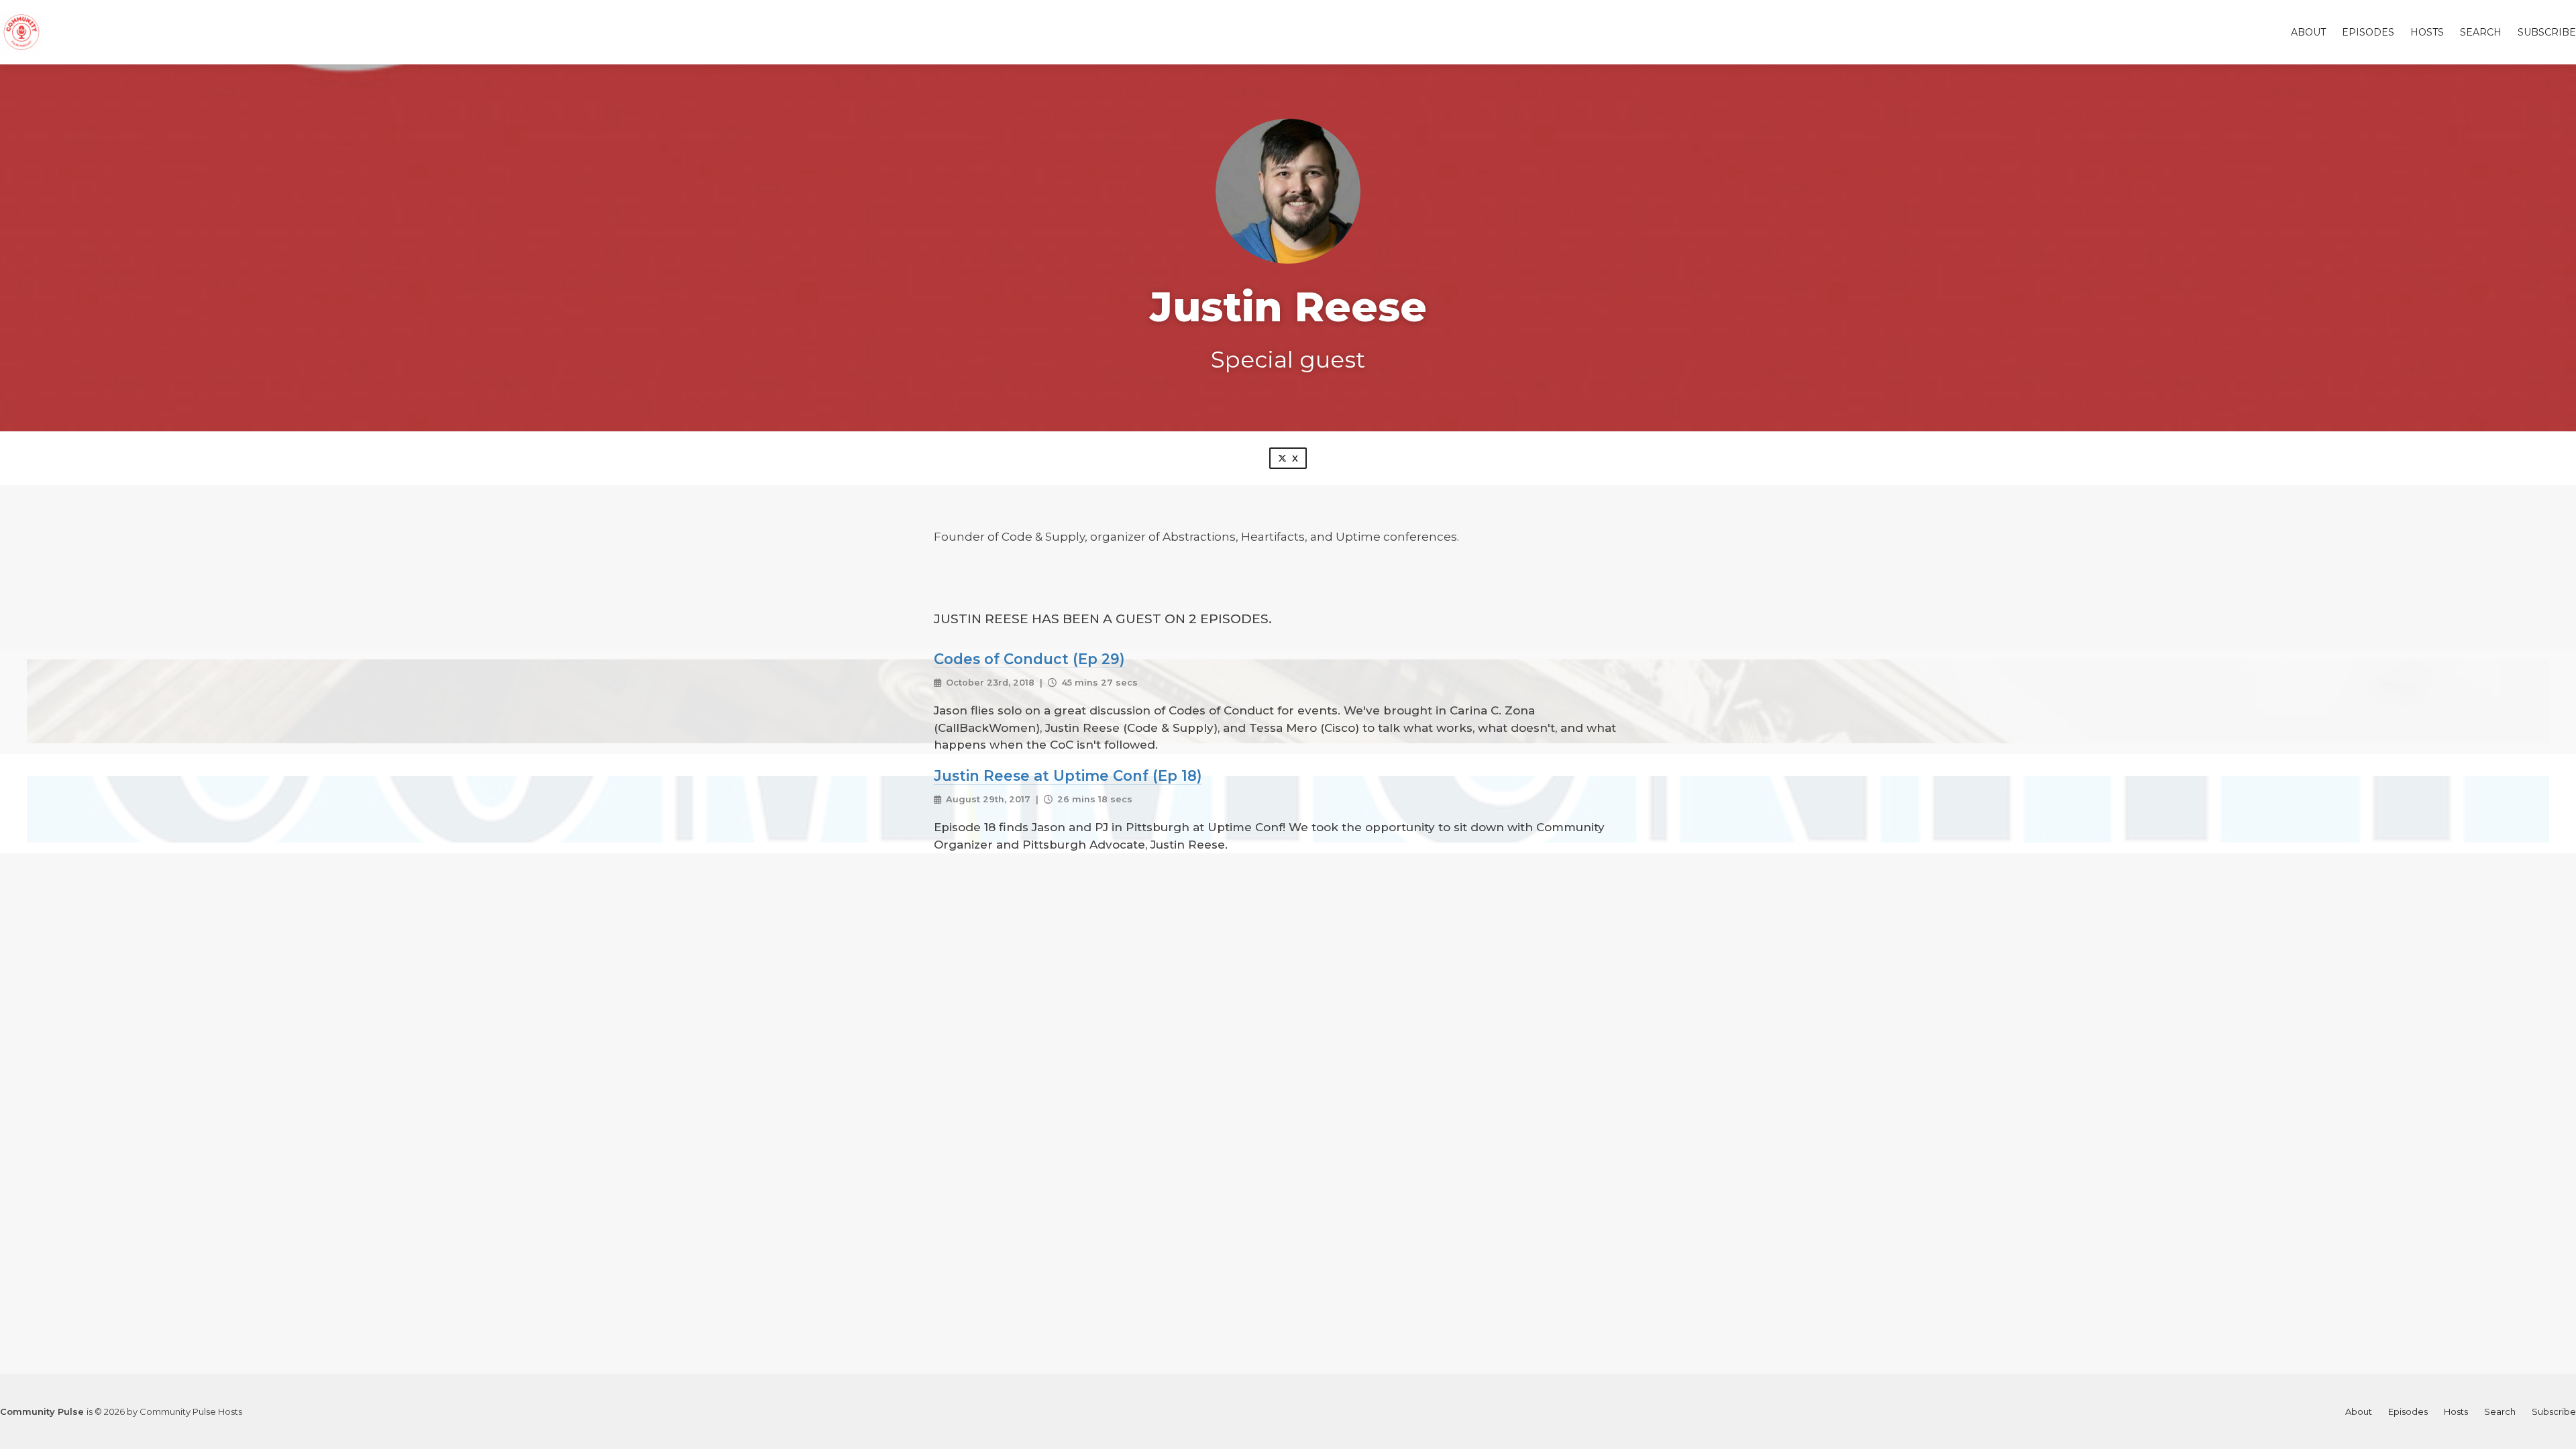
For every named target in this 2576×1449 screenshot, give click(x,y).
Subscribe (2547, 32)
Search (2481, 32)
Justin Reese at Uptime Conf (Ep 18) (1068, 775)
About (2308, 32)
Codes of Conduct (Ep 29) (1029, 659)
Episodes (2368, 32)
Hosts (2427, 32)
